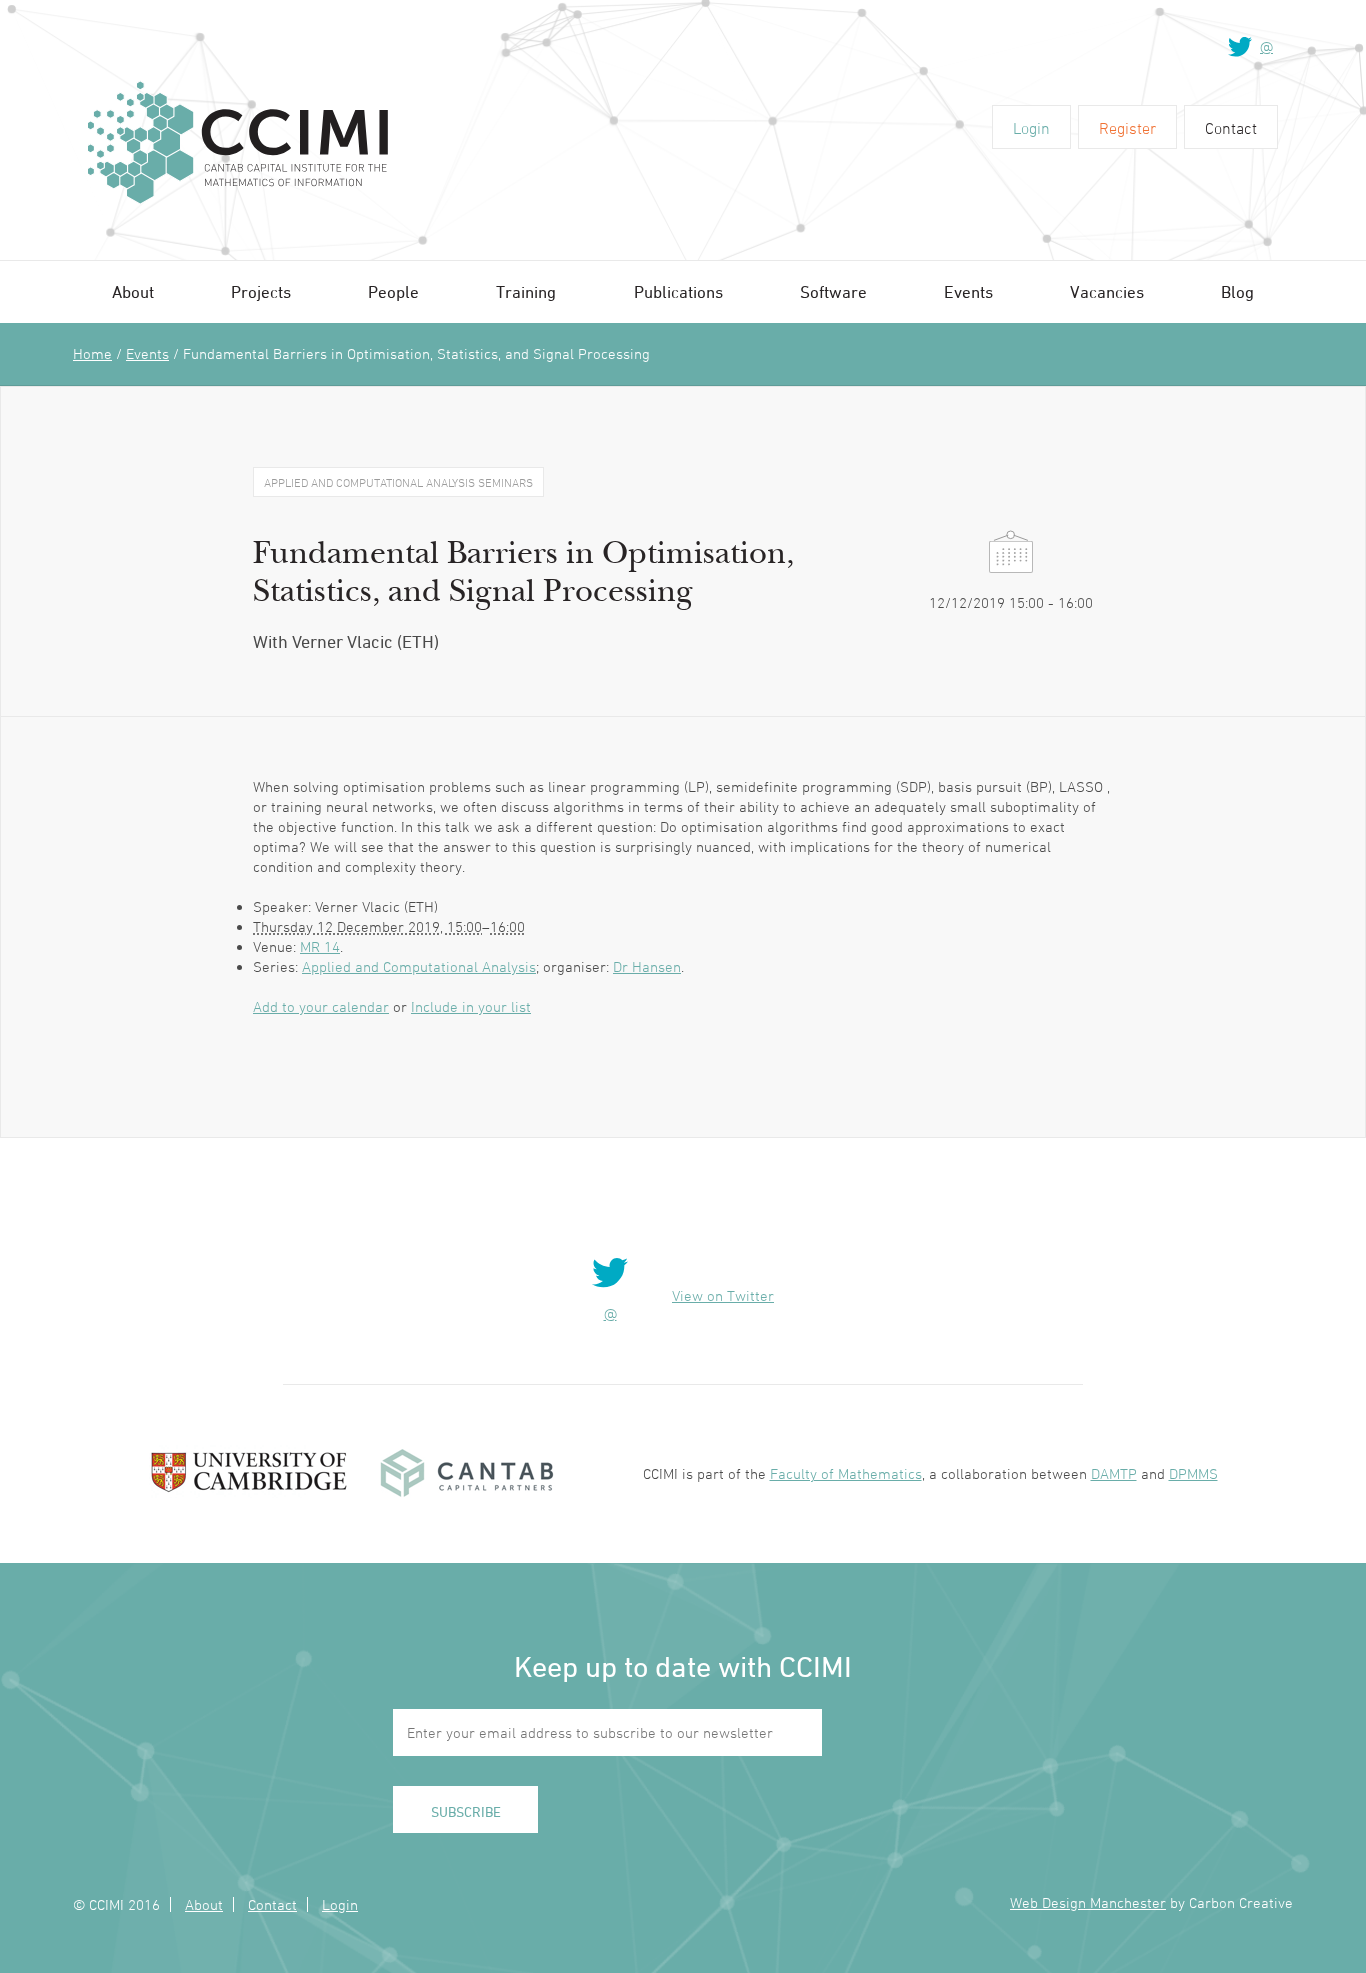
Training (526, 292)
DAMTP (1114, 1473)
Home (92, 353)
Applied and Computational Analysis (419, 966)
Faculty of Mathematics (846, 1473)
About (133, 292)
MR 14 (320, 946)
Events (968, 292)
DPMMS (1193, 1473)
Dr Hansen (647, 966)
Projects (261, 292)
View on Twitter (723, 1295)
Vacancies (1107, 292)
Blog (1237, 292)
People (393, 292)
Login (1031, 128)
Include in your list (471, 1006)
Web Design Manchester (1088, 1902)
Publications (678, 292)
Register (1127, 128)
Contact (1231, 128)
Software (833, 292)
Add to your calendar (321, 1006)
